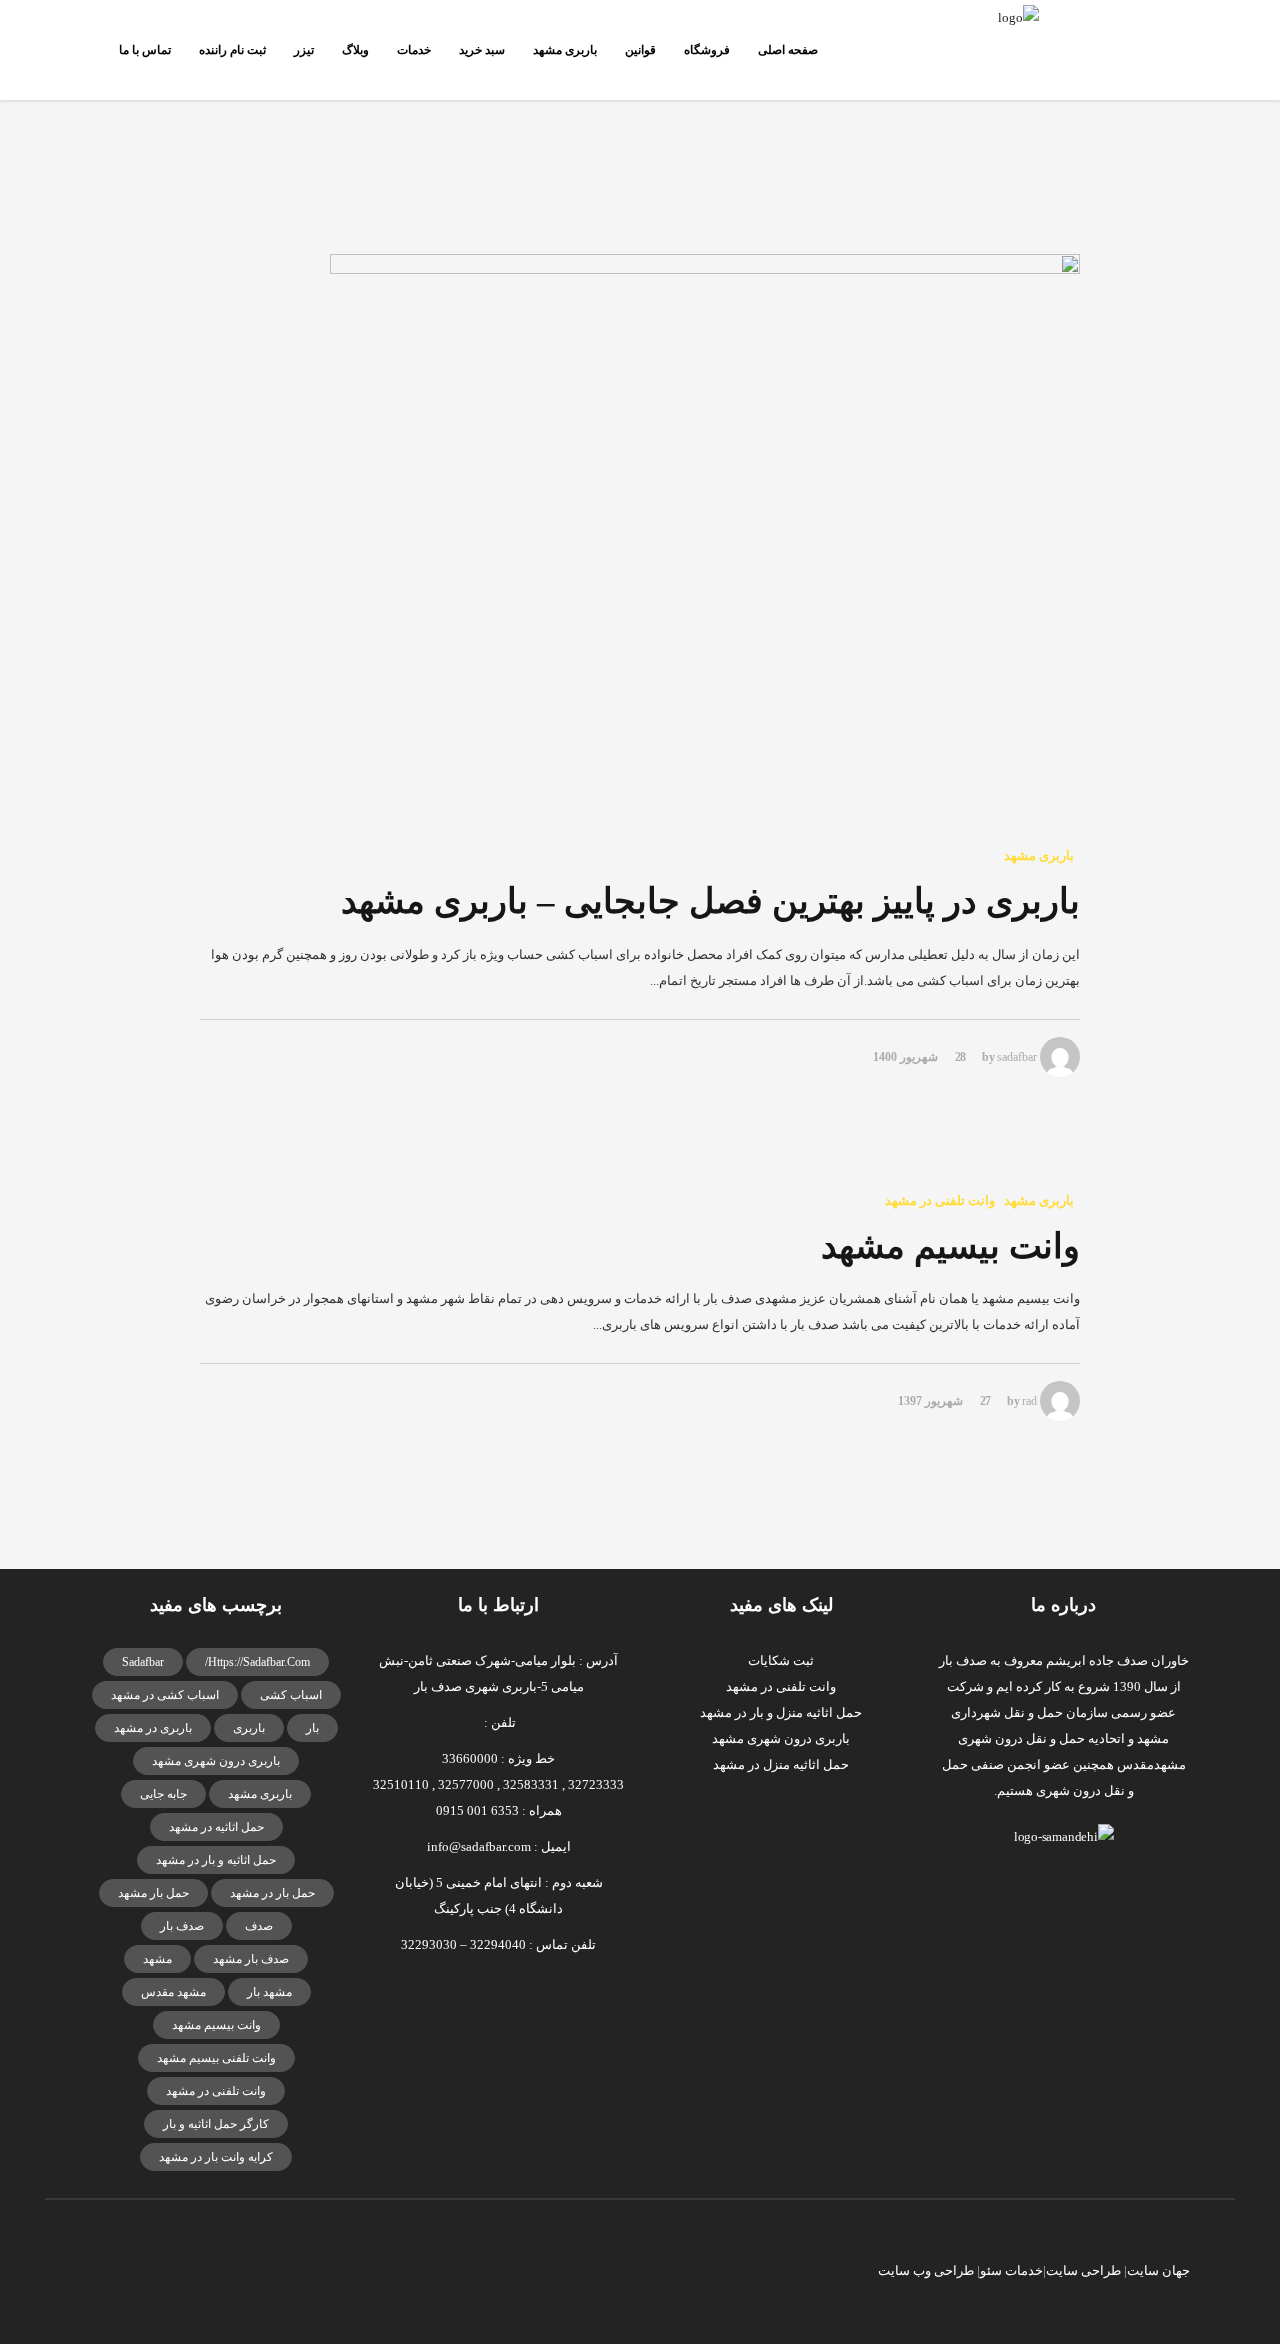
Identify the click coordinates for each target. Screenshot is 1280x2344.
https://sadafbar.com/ (257, 1662)
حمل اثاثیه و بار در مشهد (216, 1860)
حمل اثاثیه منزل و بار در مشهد (781, 1712)
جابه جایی (163, 1794)
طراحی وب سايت (926, 2270)
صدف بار (182, 1926)
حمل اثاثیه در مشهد (216, 1827)
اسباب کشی (291, 1695)
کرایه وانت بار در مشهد (216, 2157)
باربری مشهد (260, 1794)
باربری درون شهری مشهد (216, 1761)
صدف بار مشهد (251, 1959)
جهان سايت (1158, 2270)
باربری (249, 1728)
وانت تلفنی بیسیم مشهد (216, 2058)
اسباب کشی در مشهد (165, 1695)
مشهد (157, 1959)
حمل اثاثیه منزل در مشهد (781, 1764)
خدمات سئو (1011, 2270)
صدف (259, 1926)
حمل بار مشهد (153, 1893)
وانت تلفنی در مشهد (216, 2091)
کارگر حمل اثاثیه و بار (216, 2124)
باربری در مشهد (153, 1728)
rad (1029, 1401)
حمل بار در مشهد (272, 1893)
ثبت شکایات (781, 1660)
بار (312, 1728)
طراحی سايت (1083, 2270)
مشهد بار (269, 1992)
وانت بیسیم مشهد (950, 1246)
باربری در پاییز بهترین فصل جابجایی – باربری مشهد (710, 901)
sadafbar (1017, 1057)
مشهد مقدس (173, 1992)
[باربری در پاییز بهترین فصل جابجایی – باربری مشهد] (640, 535)
